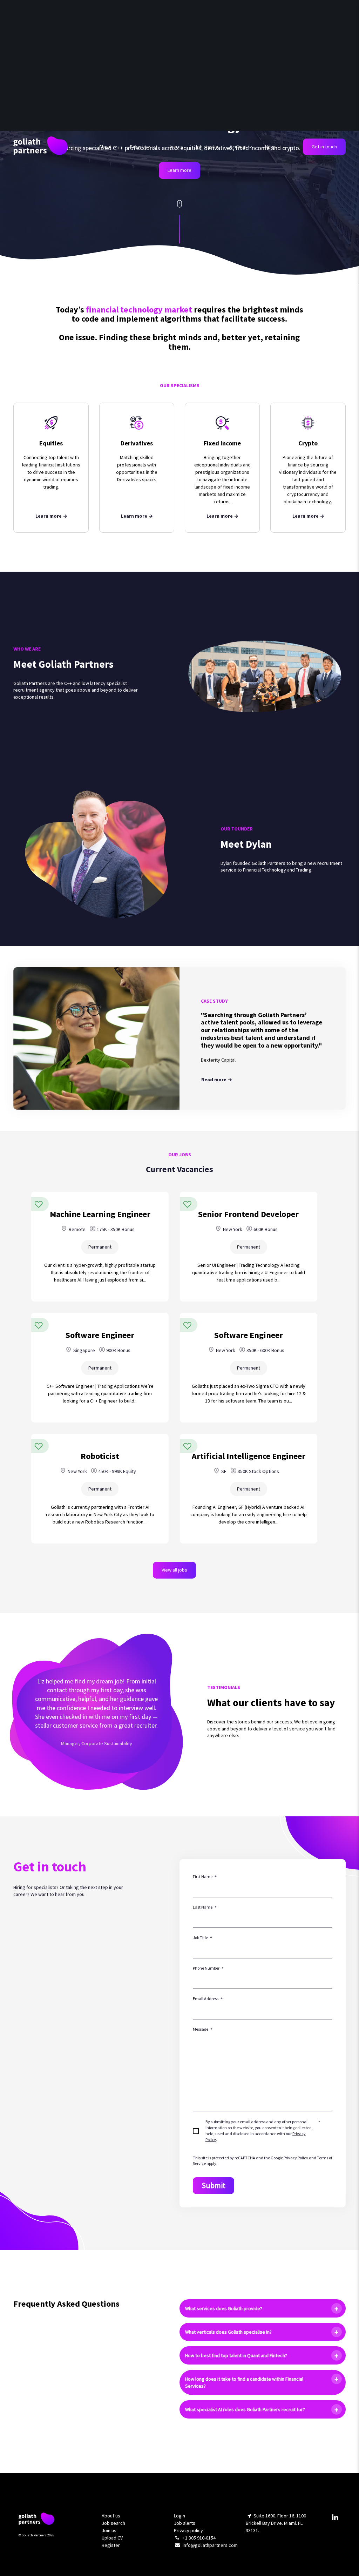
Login (179, 2516)
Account (238, 147)
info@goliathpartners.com (210, 2545)
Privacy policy (188, 2530)
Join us (176, 147)
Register (111, 2545)
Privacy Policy (296, 2158)
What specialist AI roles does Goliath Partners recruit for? (245, 2409)
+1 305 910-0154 (199, 2538)
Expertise (140, 147)
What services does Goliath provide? (224, 2308)
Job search (206, 147)
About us (111, 2516)
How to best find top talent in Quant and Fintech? (236, 2355)
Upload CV (112, 2538)
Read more (214, 1080)
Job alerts (185, 2523)
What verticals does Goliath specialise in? (228, 2332)
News (271, 147)
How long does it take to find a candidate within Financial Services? (244, 2382)
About (106, 147)
